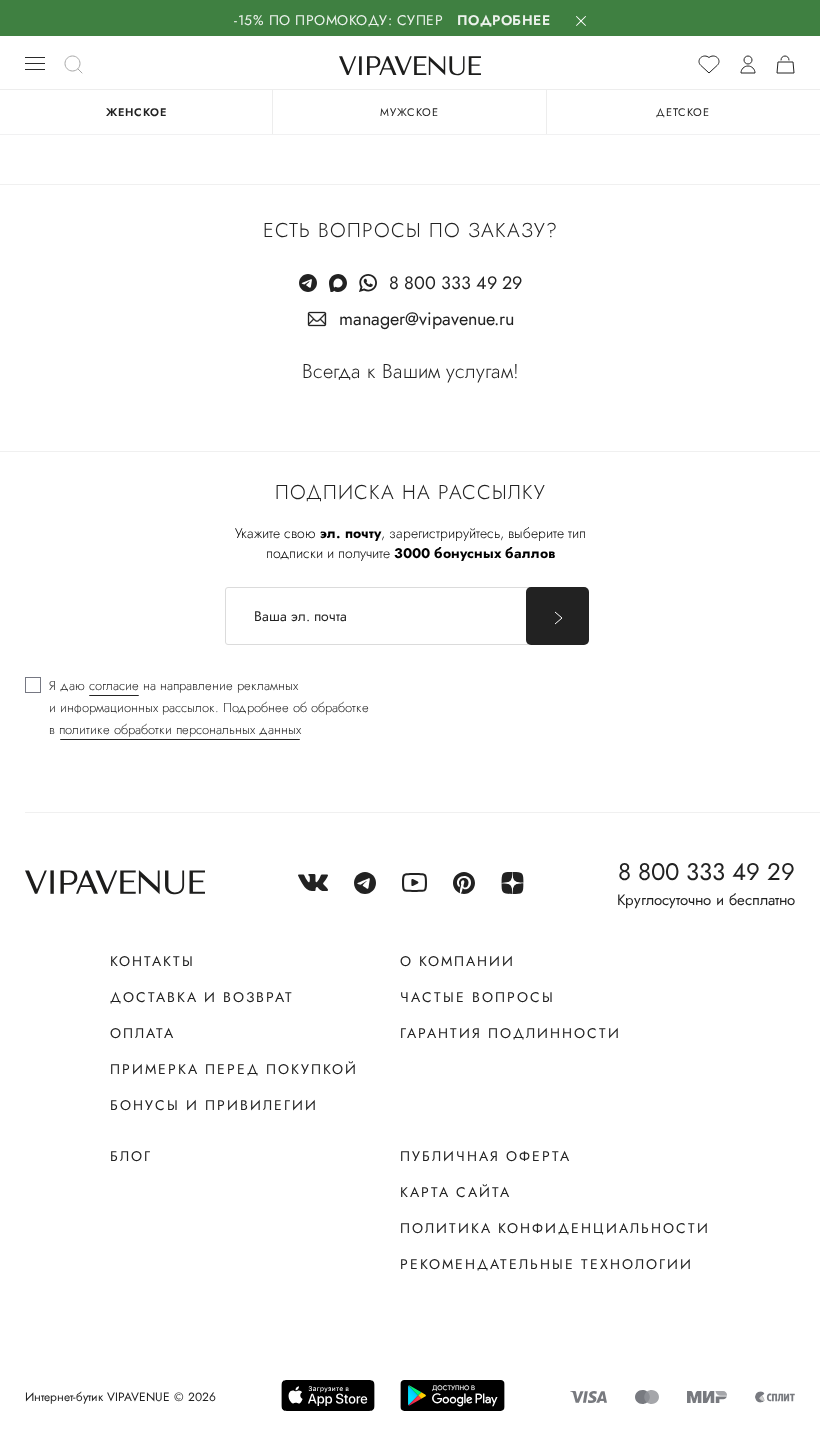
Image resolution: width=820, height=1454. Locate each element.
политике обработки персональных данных (180, 729)
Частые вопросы (477, 997)
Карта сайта (455, 1192)
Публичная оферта (485, 1156)
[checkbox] (197, 708)
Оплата (142, 1033)
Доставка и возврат (202, 997)
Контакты (152, 961)
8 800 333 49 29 (455, 283)
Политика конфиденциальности (555, 1228)
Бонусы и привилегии (214, 1105)
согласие (114, 685)
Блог (131, 1156)
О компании (457, 961)
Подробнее (504, 20)
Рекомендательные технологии (546, 1264)
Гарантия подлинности (510, 1033)
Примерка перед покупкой (234, 1069)
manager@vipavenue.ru (426, 319)
